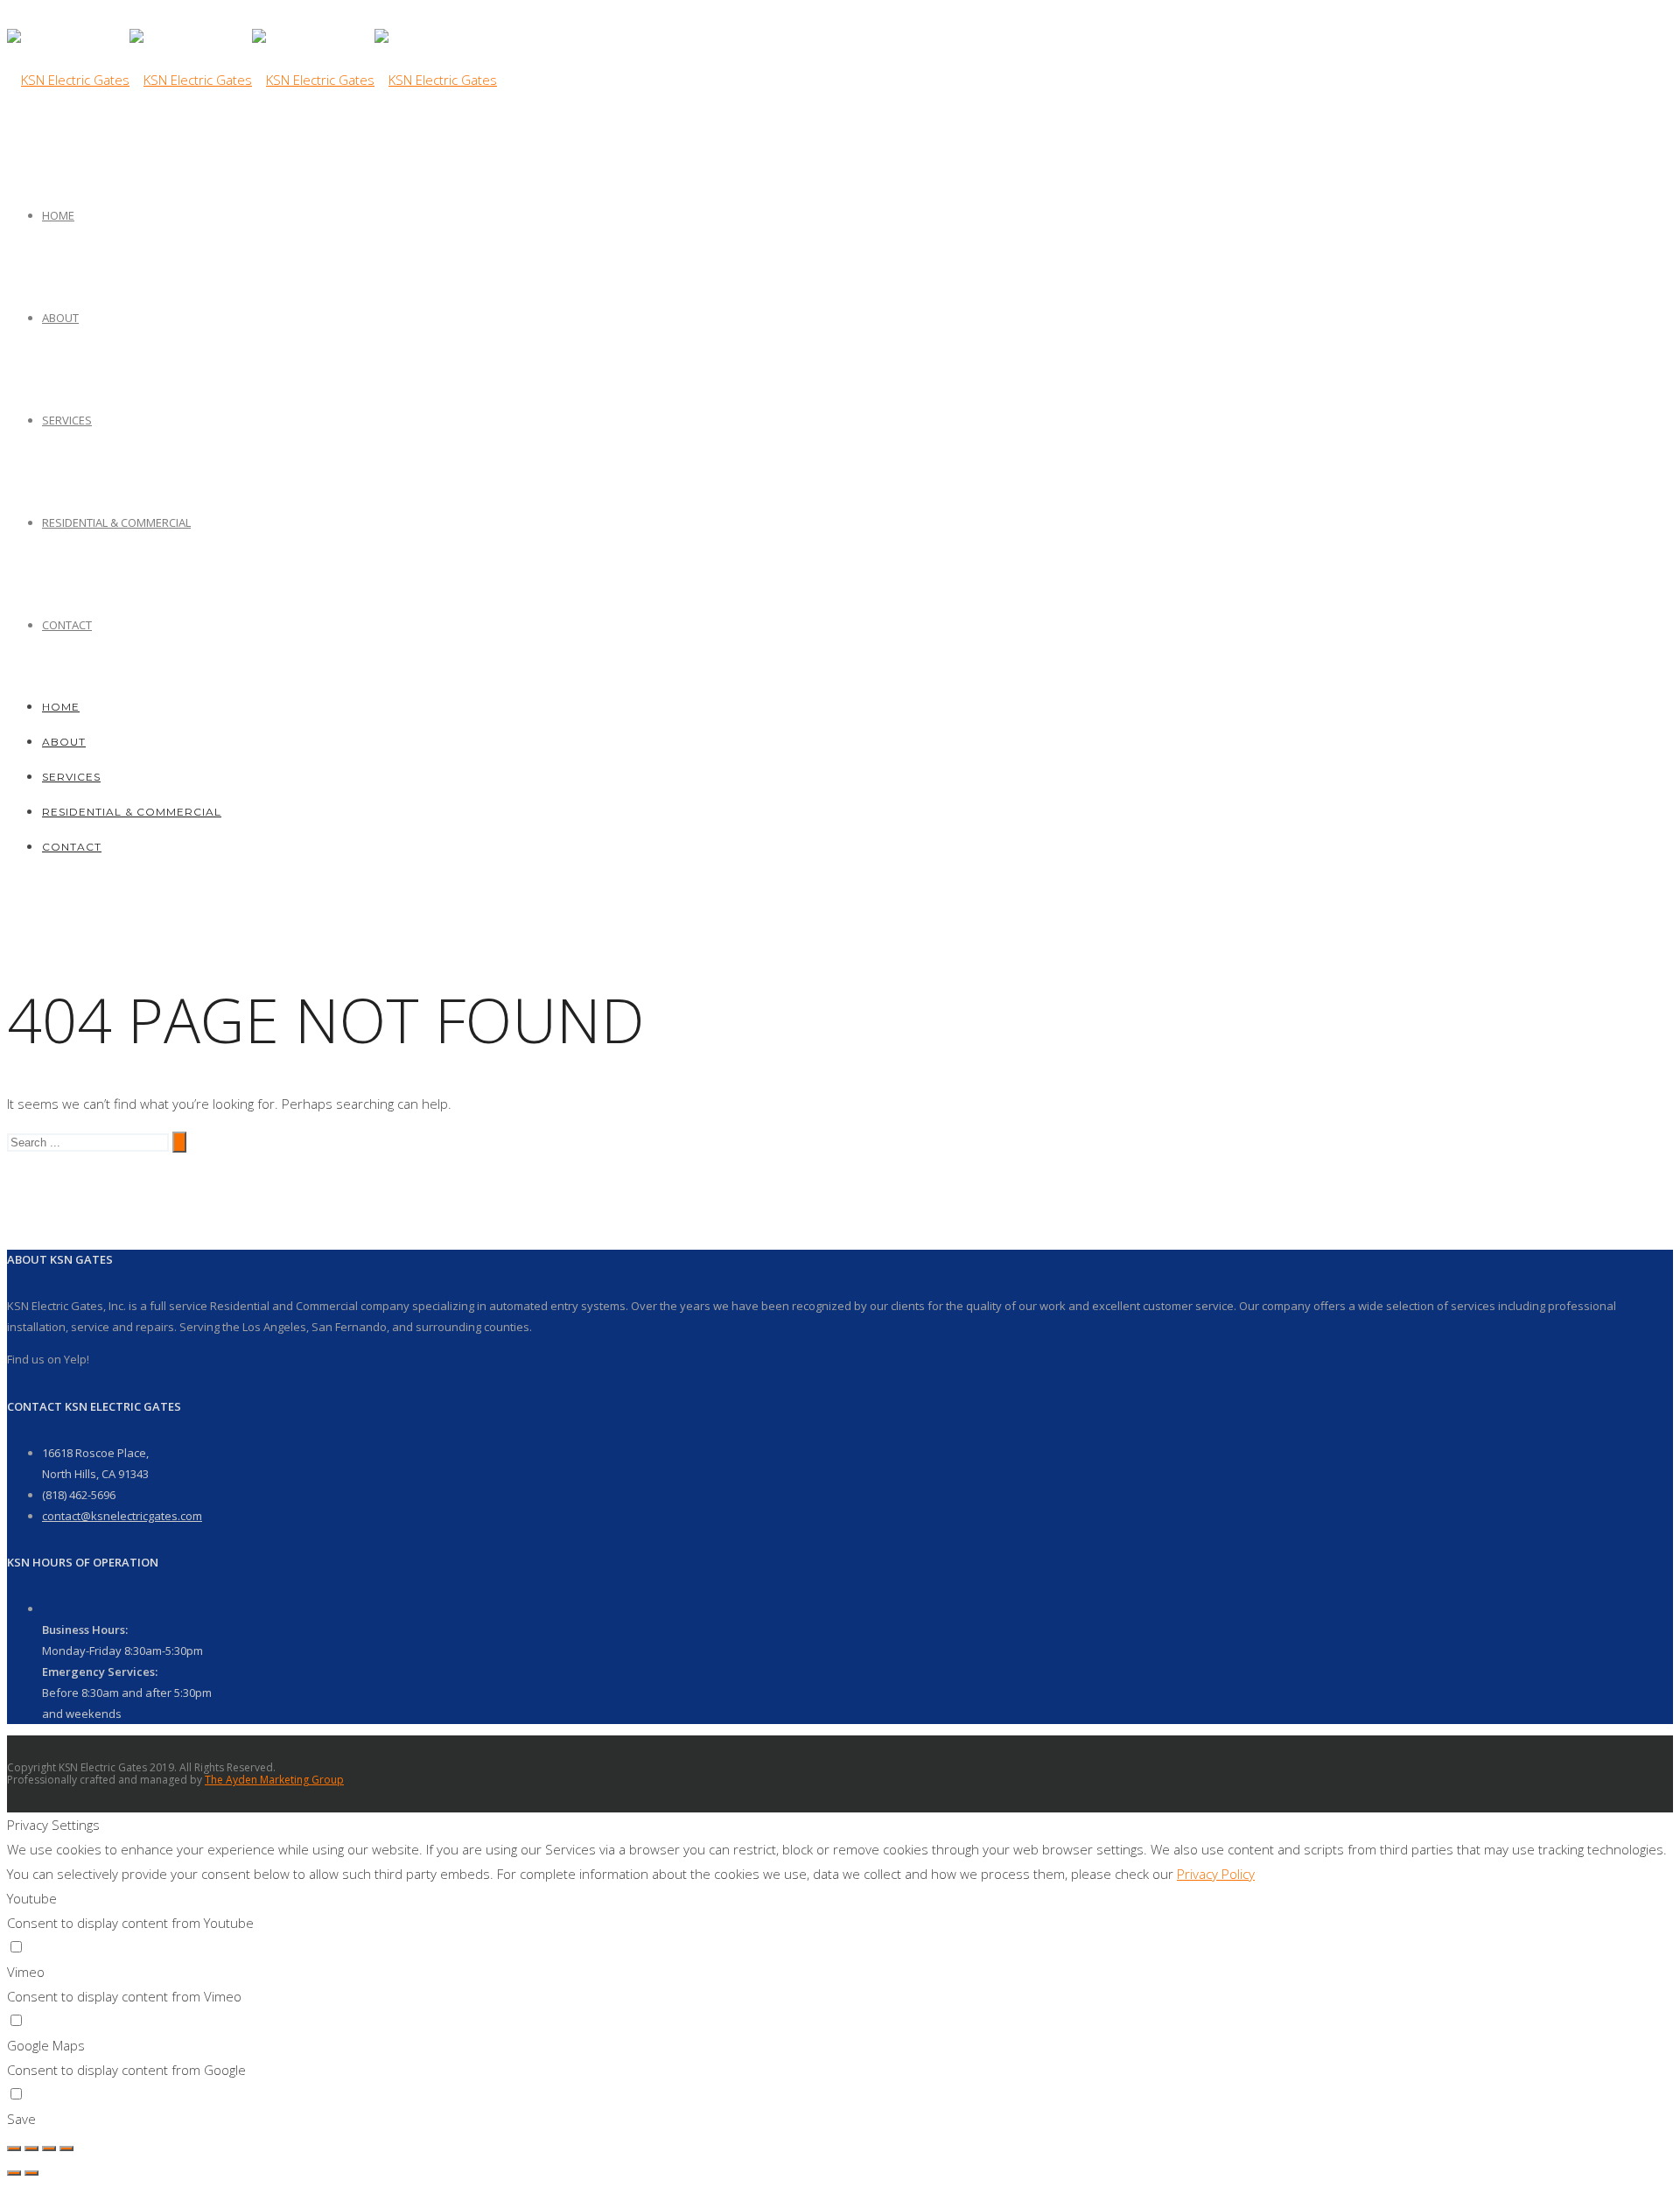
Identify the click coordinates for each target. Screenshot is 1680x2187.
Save (21, 2119)
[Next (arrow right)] (31, 2173)
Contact (67, 625)
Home (58, 215)
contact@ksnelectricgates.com (122, 1516)
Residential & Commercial (116, 522)
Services (67, 420)
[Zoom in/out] (66, 2148)
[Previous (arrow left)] (14, 2173)
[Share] (31, 2148)
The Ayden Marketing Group (274, 1780)
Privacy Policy (1216, 1874)
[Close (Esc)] (14, 2148)
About (60, 318)
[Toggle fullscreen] (49, 2148)
